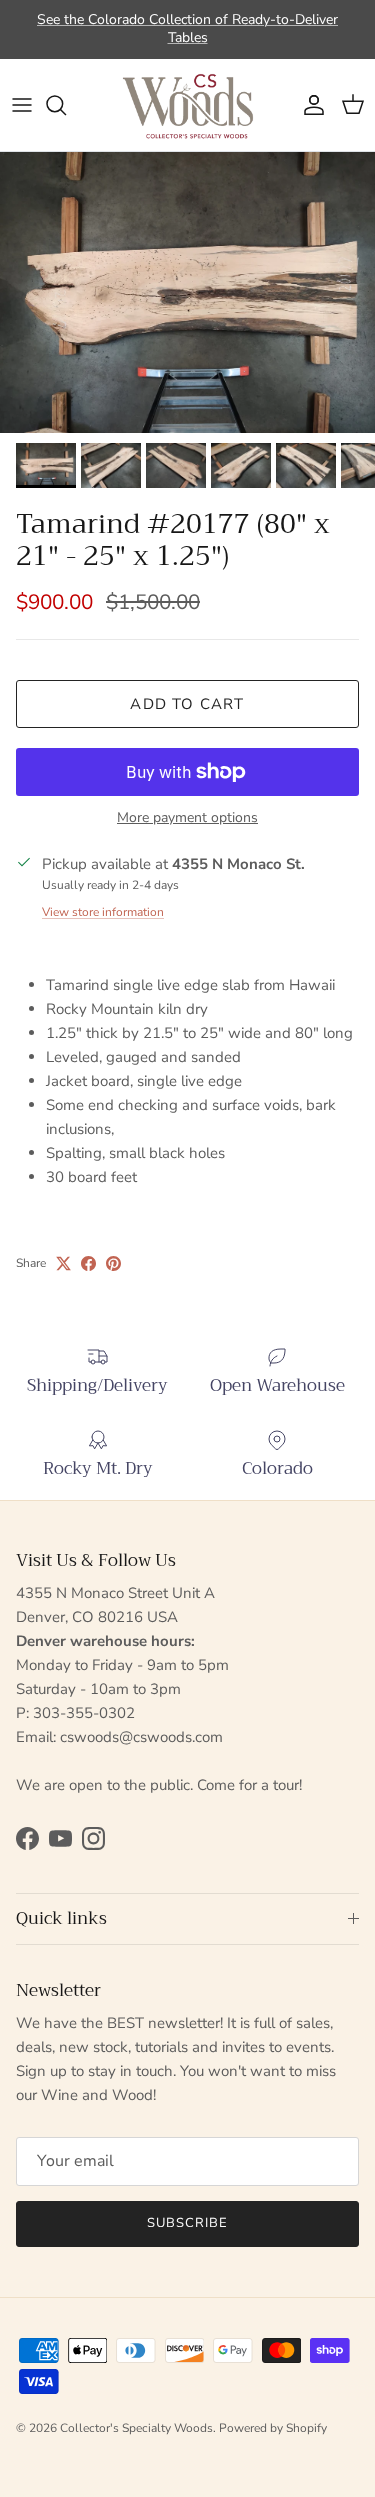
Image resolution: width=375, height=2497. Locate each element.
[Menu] (22, 105)
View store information (103, 912)
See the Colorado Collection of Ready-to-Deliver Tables (187, 28)
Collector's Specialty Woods (136, 2428)
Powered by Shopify (273, 2428)
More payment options (187, 818)
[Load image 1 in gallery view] (187, 292)
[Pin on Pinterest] (113, 1263)
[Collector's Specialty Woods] (188, 105)
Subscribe (187, 2223)
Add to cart (187, 704)
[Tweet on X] (63, 1263)
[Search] (66, 105)
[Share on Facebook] (88, 1263)
